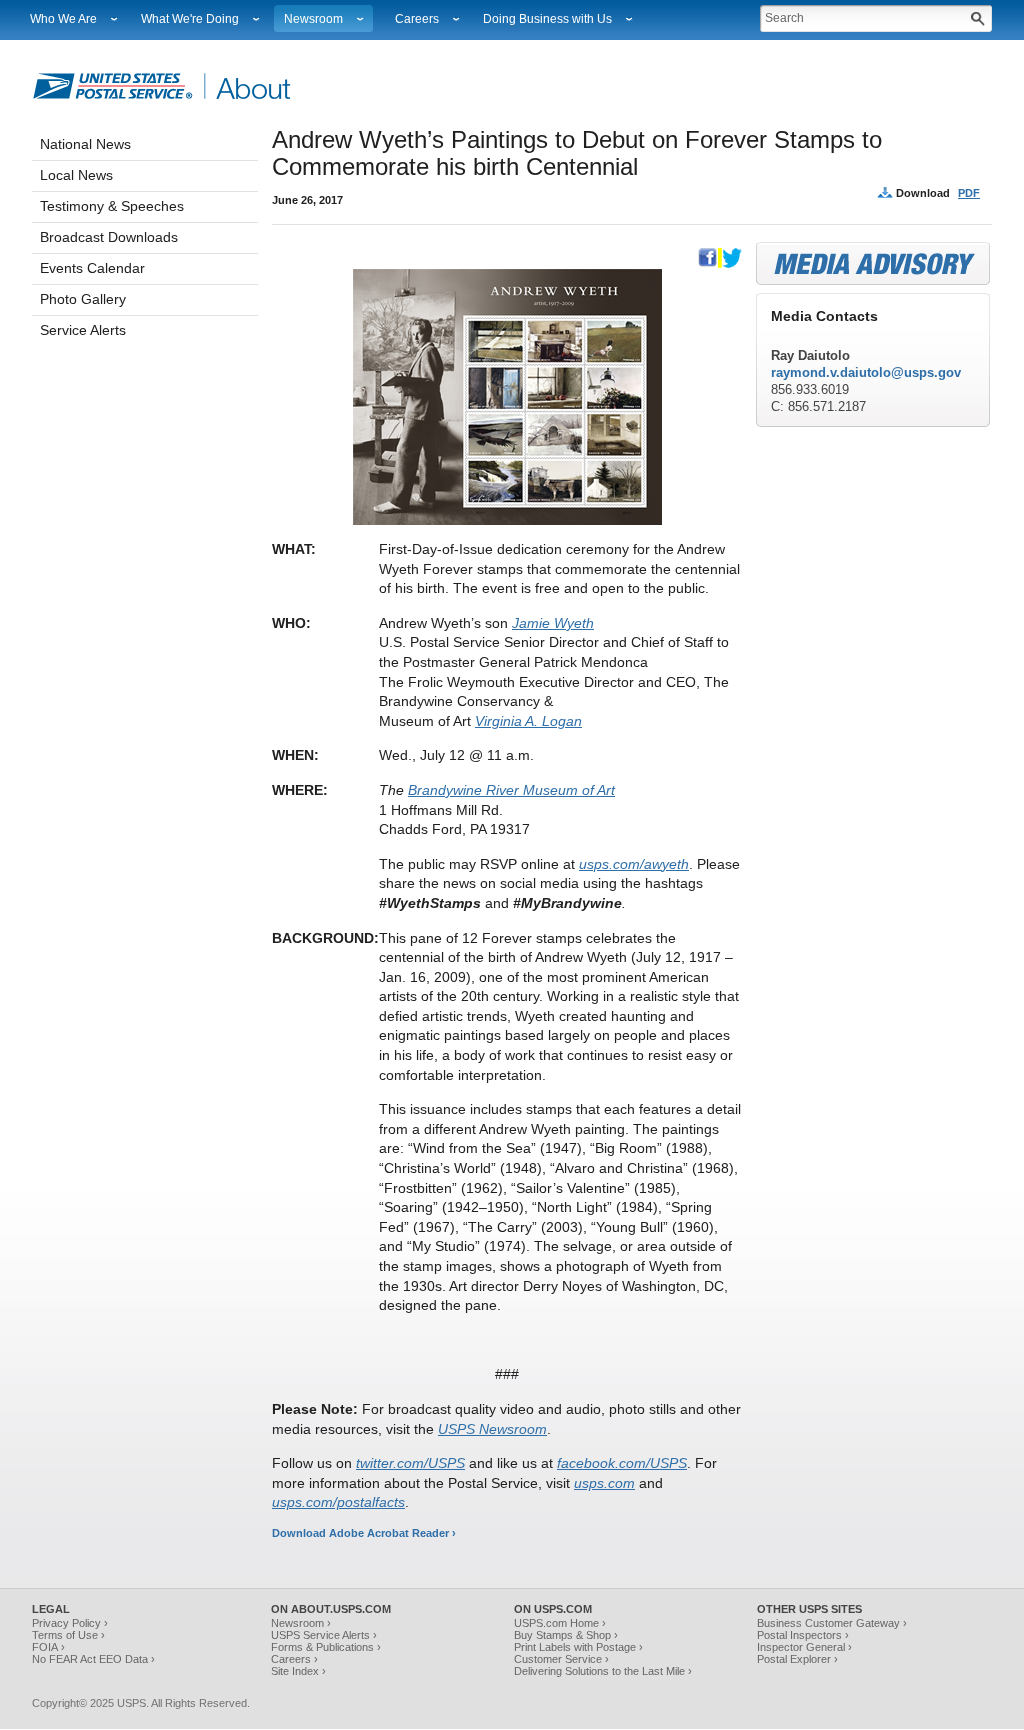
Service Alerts (83, 330)
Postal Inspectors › (803, 1635)
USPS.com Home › (560, 1623)
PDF (969, 193)
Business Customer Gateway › (832, 1623)
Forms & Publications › (326, 1647)
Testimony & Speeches (112, 206)
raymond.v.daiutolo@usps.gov (866, 372)
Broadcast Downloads (109, 237)
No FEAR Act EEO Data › (93, 1659)
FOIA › (48, 1647)
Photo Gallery (83, 299)
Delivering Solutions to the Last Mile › (603, 1671)
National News (85, 144)
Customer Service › (561, 1659)
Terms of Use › (68, 1635)
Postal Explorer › (797, 1659)
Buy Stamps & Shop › (566, 1635)
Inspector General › (804, 1647)
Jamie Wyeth (553, 623)
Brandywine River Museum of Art (511, 790)
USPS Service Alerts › (324, 1635)
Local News (76, 175)
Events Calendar (92, 268)
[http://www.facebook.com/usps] (708, 264)
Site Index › (298, 1671)
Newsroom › (301, 1623)
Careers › (294, 1659)
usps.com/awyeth (634, 864)
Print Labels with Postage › (578, 1647)
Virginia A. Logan (528, 721)
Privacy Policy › (70, 1623)
